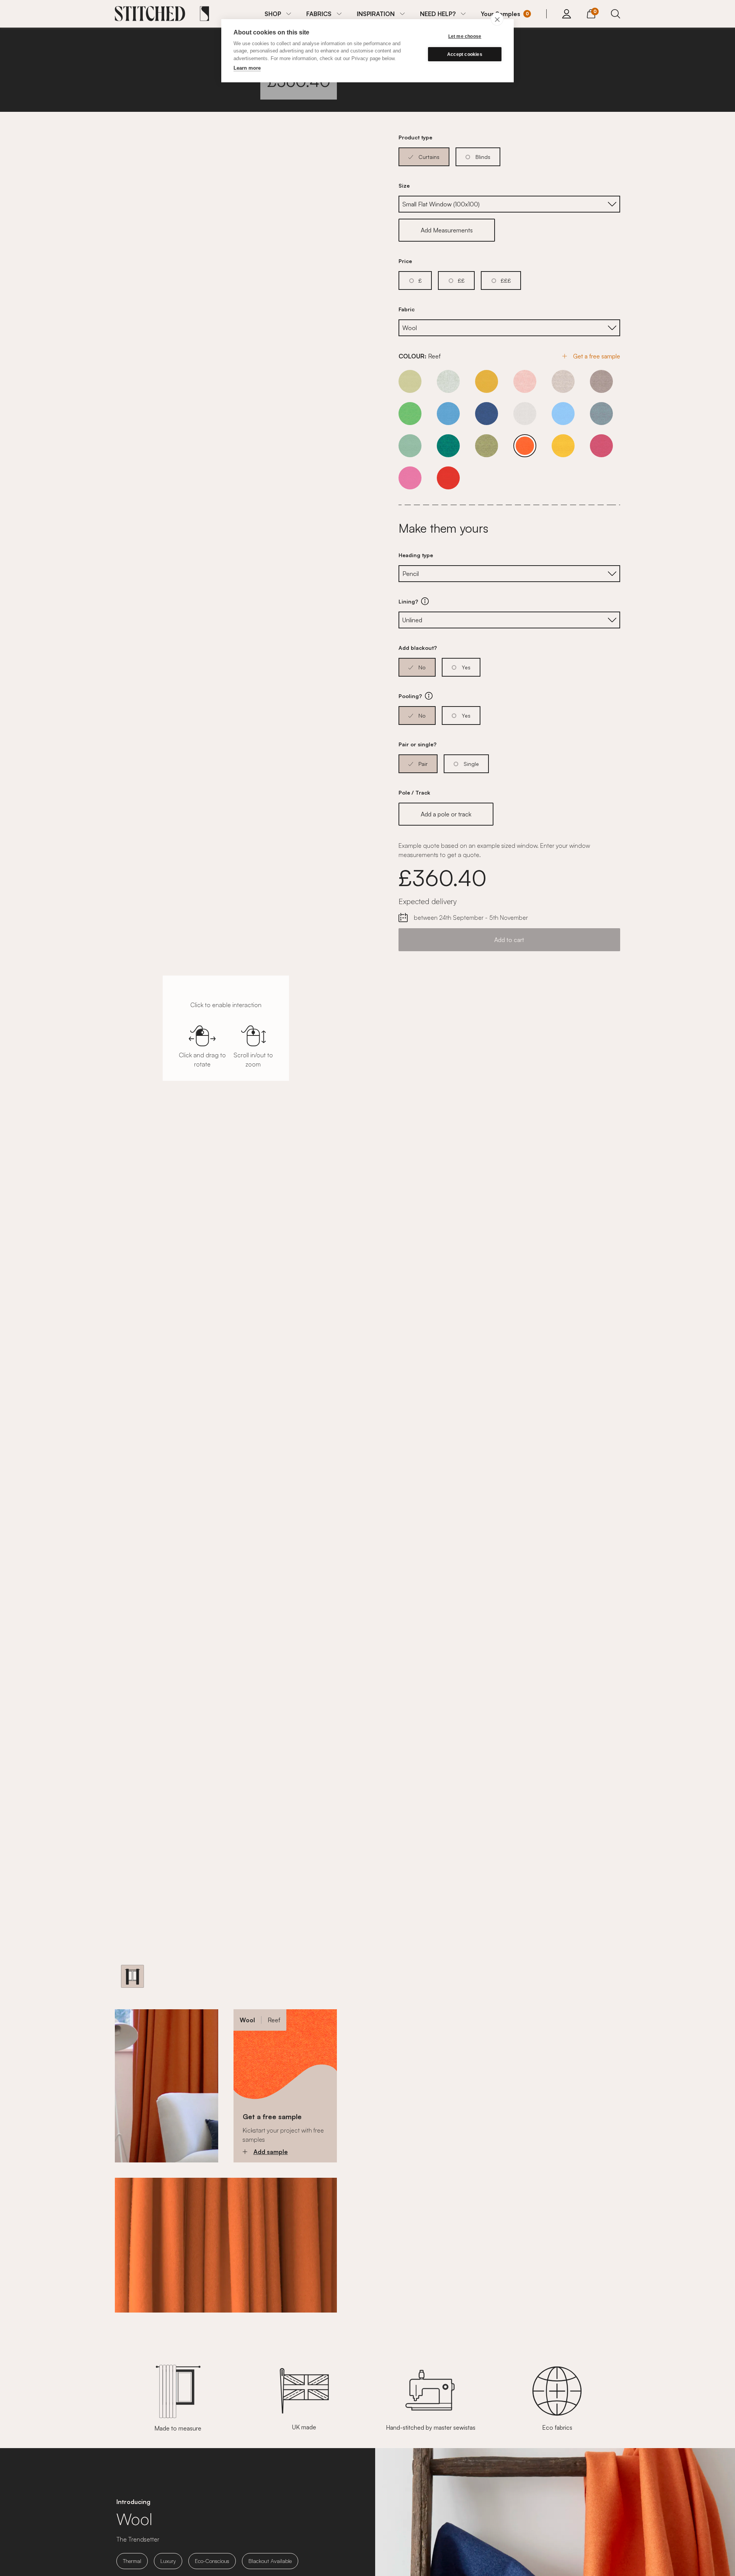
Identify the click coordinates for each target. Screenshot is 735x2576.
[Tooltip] (425, 601)
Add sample (271, 2152)
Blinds (483, 157)
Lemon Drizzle (563, 446)
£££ (506, 280)
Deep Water (487, 414)
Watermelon (448, 478)
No (422, 667)
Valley (410, 414)
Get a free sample (597, 356)
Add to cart (509, 940)
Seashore (563, 381)
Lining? (451, 602)
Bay (410, 381)
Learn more (247, 68)
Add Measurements (447, 230)
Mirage (487, 381)
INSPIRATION (376, 14)
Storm (601, 381)
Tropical (410, 478)
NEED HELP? (438, 14)
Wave (601, 414)
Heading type (416, 555)
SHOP (273, 14)
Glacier (448, 381)
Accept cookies (465, 54)
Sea (563, 414)
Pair (423, 764)
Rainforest (448, 446)
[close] (497, 19)
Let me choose (465, 36)
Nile (525, 381)
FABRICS (319, 14)
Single (471, 764)
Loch (410, 446)
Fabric (407, 309)
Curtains (429, 157)
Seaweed (487, 446)
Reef (525, 446)
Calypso (601, 446)
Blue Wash (448, 414)
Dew (525, 414)
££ (461, 280)
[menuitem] (278, 14)
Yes (466, 667)
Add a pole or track (446, 814)
